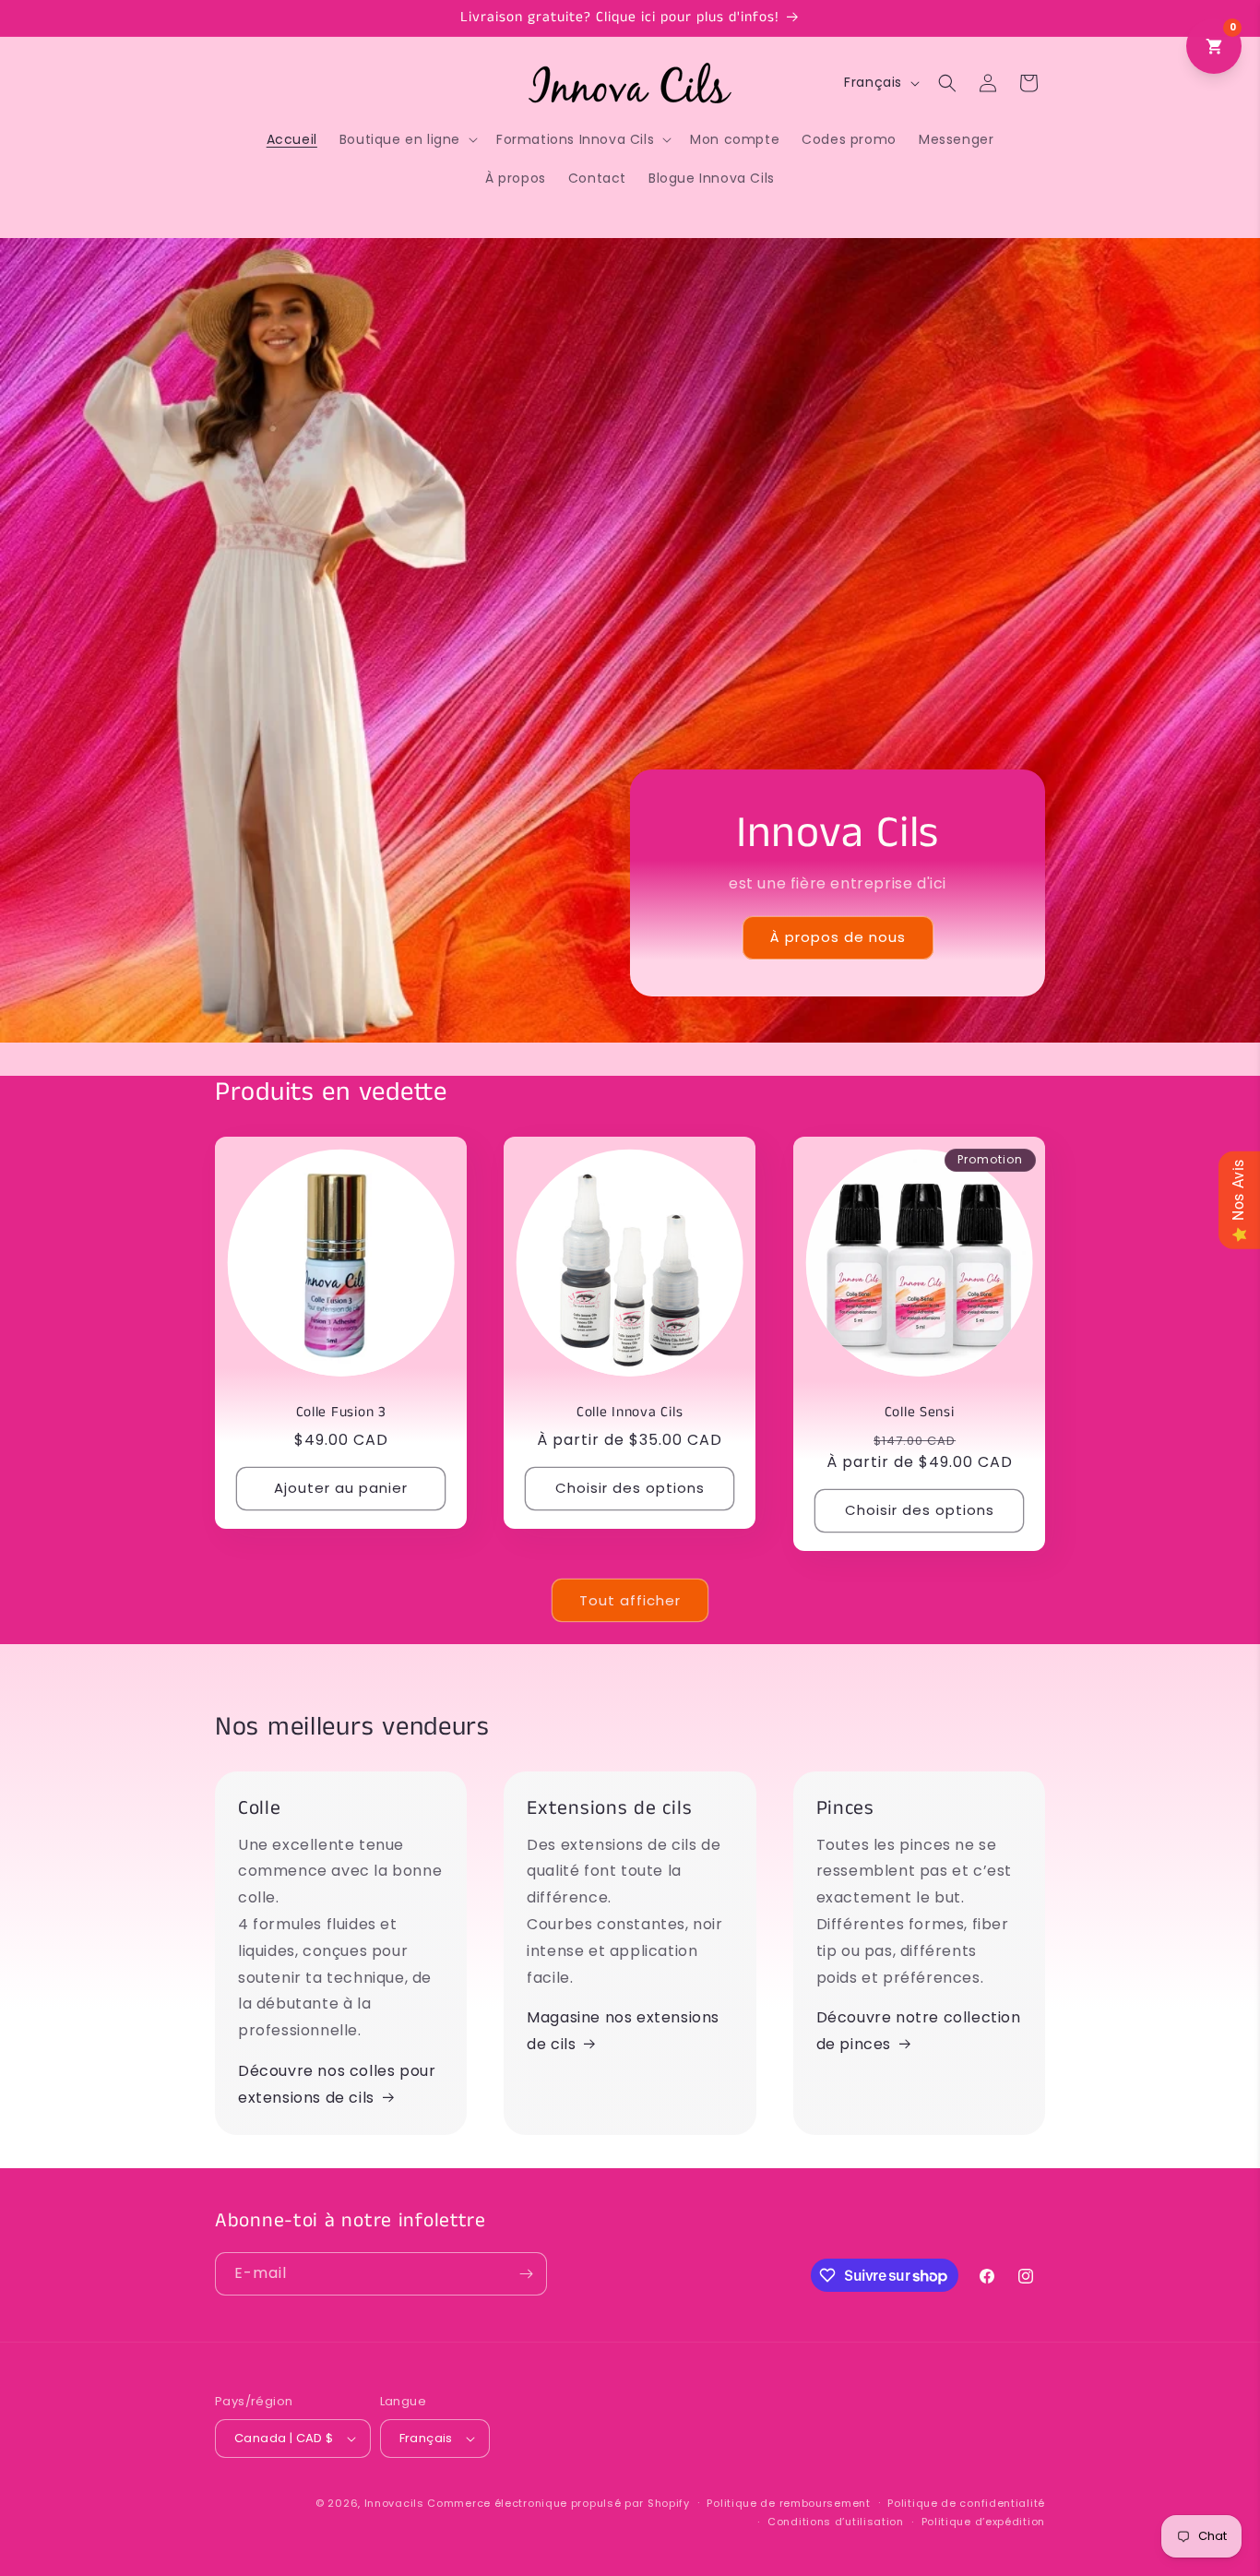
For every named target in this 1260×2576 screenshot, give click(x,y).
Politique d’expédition (983, 2522)
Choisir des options (630, 1489)
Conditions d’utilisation (836, 2522)
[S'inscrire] (526, 2274)
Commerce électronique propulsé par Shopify (558, 2503)
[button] (407, 139)
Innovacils (394, 2503)
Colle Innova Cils (630, 1414)
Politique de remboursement (788, 2503)
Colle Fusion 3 (341, 1414)
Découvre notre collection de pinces (919, 2031)
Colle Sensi (919, 1414)
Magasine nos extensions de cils (623, 2031)
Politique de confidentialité (966, 2503)
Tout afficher (630, 1600)
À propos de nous (838, 938)
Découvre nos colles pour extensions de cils (337, 2084)
